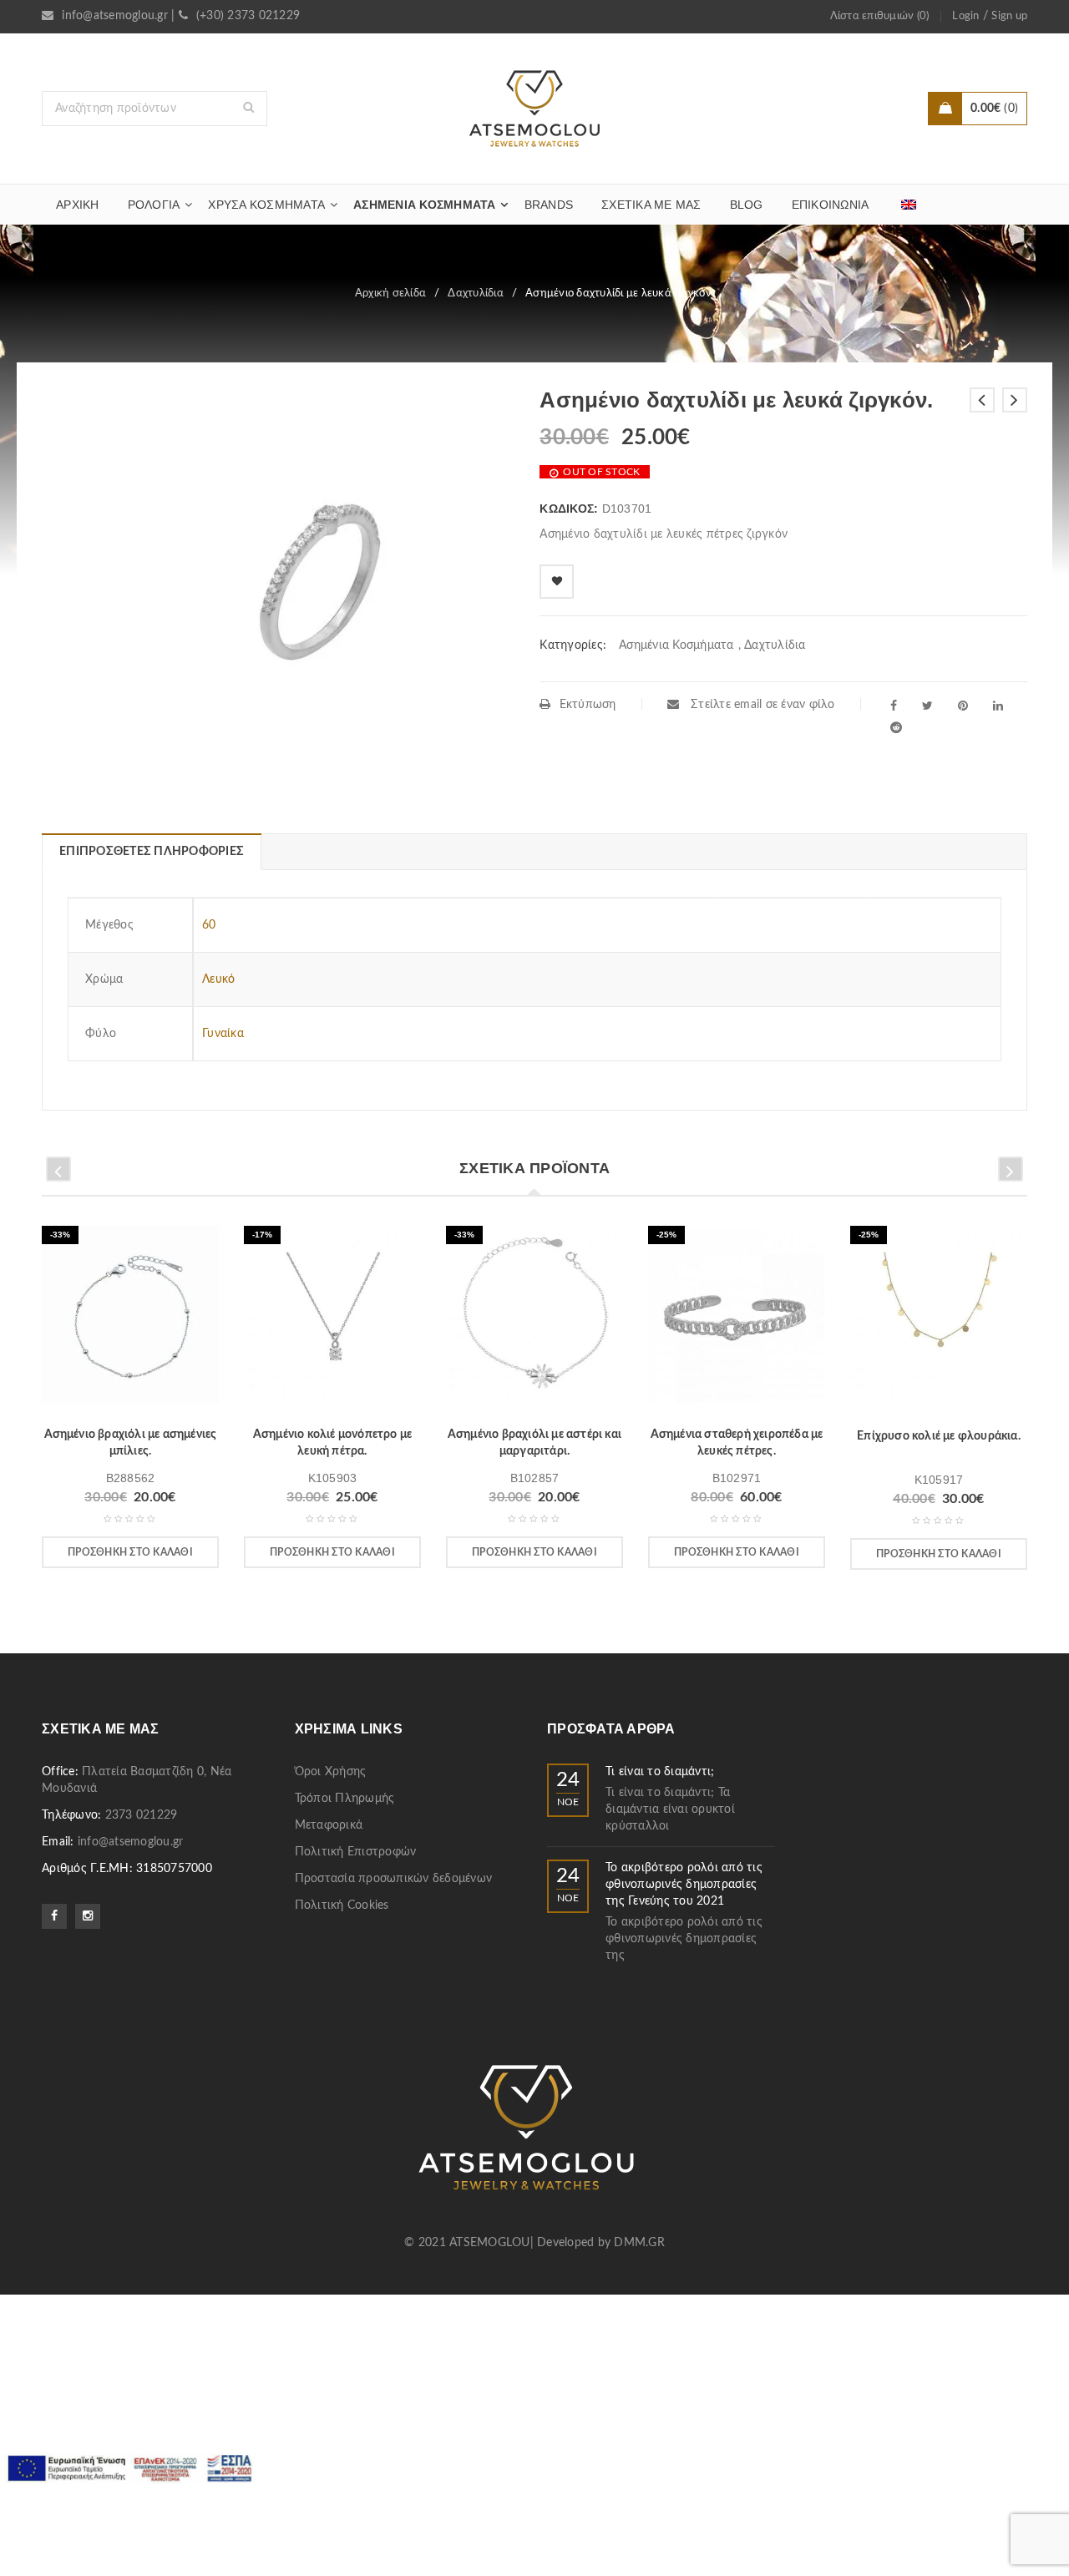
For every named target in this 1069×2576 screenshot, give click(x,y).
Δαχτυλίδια (476, 294)
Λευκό (218, 979)
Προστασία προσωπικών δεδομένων (394, 1879)
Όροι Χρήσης (331, 1772)
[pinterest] (963, 706)
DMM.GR (639, 2243)
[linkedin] (998, 706)
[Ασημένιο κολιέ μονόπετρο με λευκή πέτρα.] (332, 1320)
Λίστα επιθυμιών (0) (880, 16)
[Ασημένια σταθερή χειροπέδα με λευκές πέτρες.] (737, 1320)
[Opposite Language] (909, 205)
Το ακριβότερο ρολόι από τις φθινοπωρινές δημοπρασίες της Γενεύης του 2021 (684, 1885)
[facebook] (894, 706)
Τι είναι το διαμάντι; (660, 1772)
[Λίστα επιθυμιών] (557, 582)
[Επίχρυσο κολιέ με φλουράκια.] (939, 1320)
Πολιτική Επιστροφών (356, 1852)
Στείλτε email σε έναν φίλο (761, 705)
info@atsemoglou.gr (115, 16)
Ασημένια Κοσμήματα (676, 645)
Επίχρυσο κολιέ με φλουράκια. (939, 1436)
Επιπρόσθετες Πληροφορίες (152, 852)
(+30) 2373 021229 (248, 16)
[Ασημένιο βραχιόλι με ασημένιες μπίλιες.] (130, 1320)
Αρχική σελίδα (390, 294)
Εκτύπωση (588, 705)
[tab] (151, 852)
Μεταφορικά (329, 1825)
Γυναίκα (223, 1034)
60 (209, 925)
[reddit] (896, 727)
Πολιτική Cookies (342, 1905)
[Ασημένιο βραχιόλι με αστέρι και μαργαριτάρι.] (534, 1320)
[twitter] (927, 706)
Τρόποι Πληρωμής (345, 1799)
